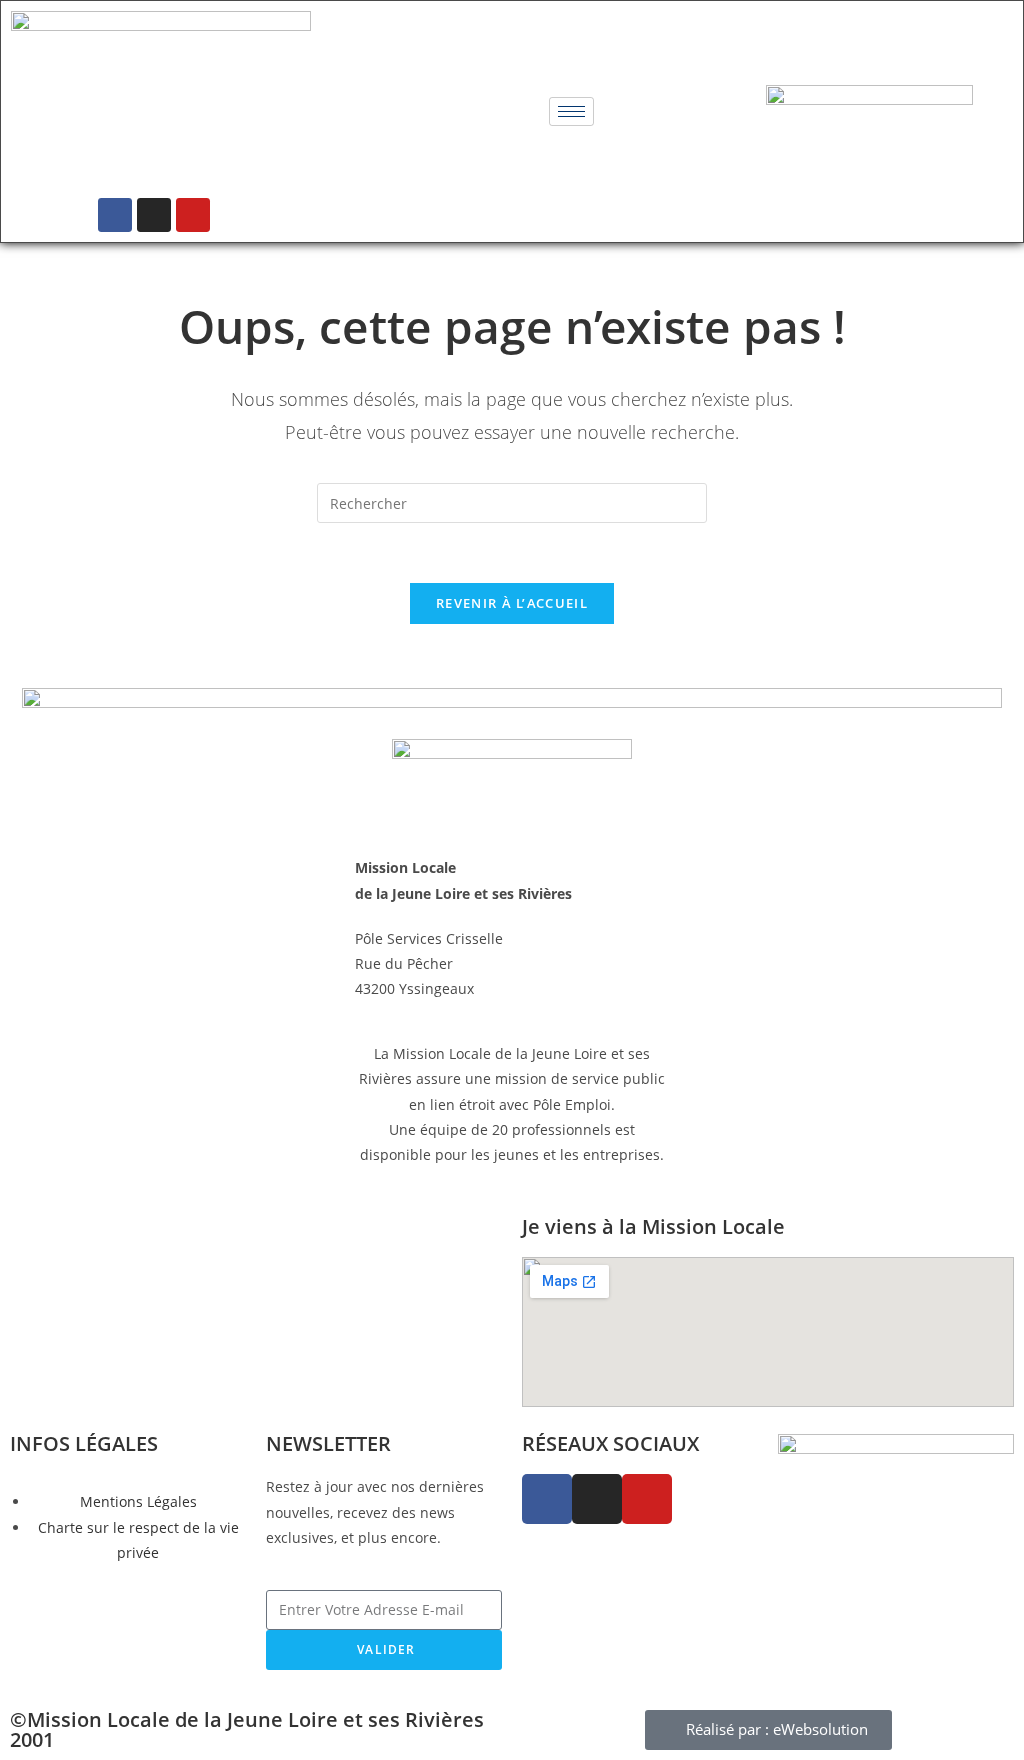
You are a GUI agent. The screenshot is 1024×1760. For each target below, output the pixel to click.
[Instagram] (154, 215)
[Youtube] (193, 215)
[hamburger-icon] (571, 111)
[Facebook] (115, 215)
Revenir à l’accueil (512, 603)
